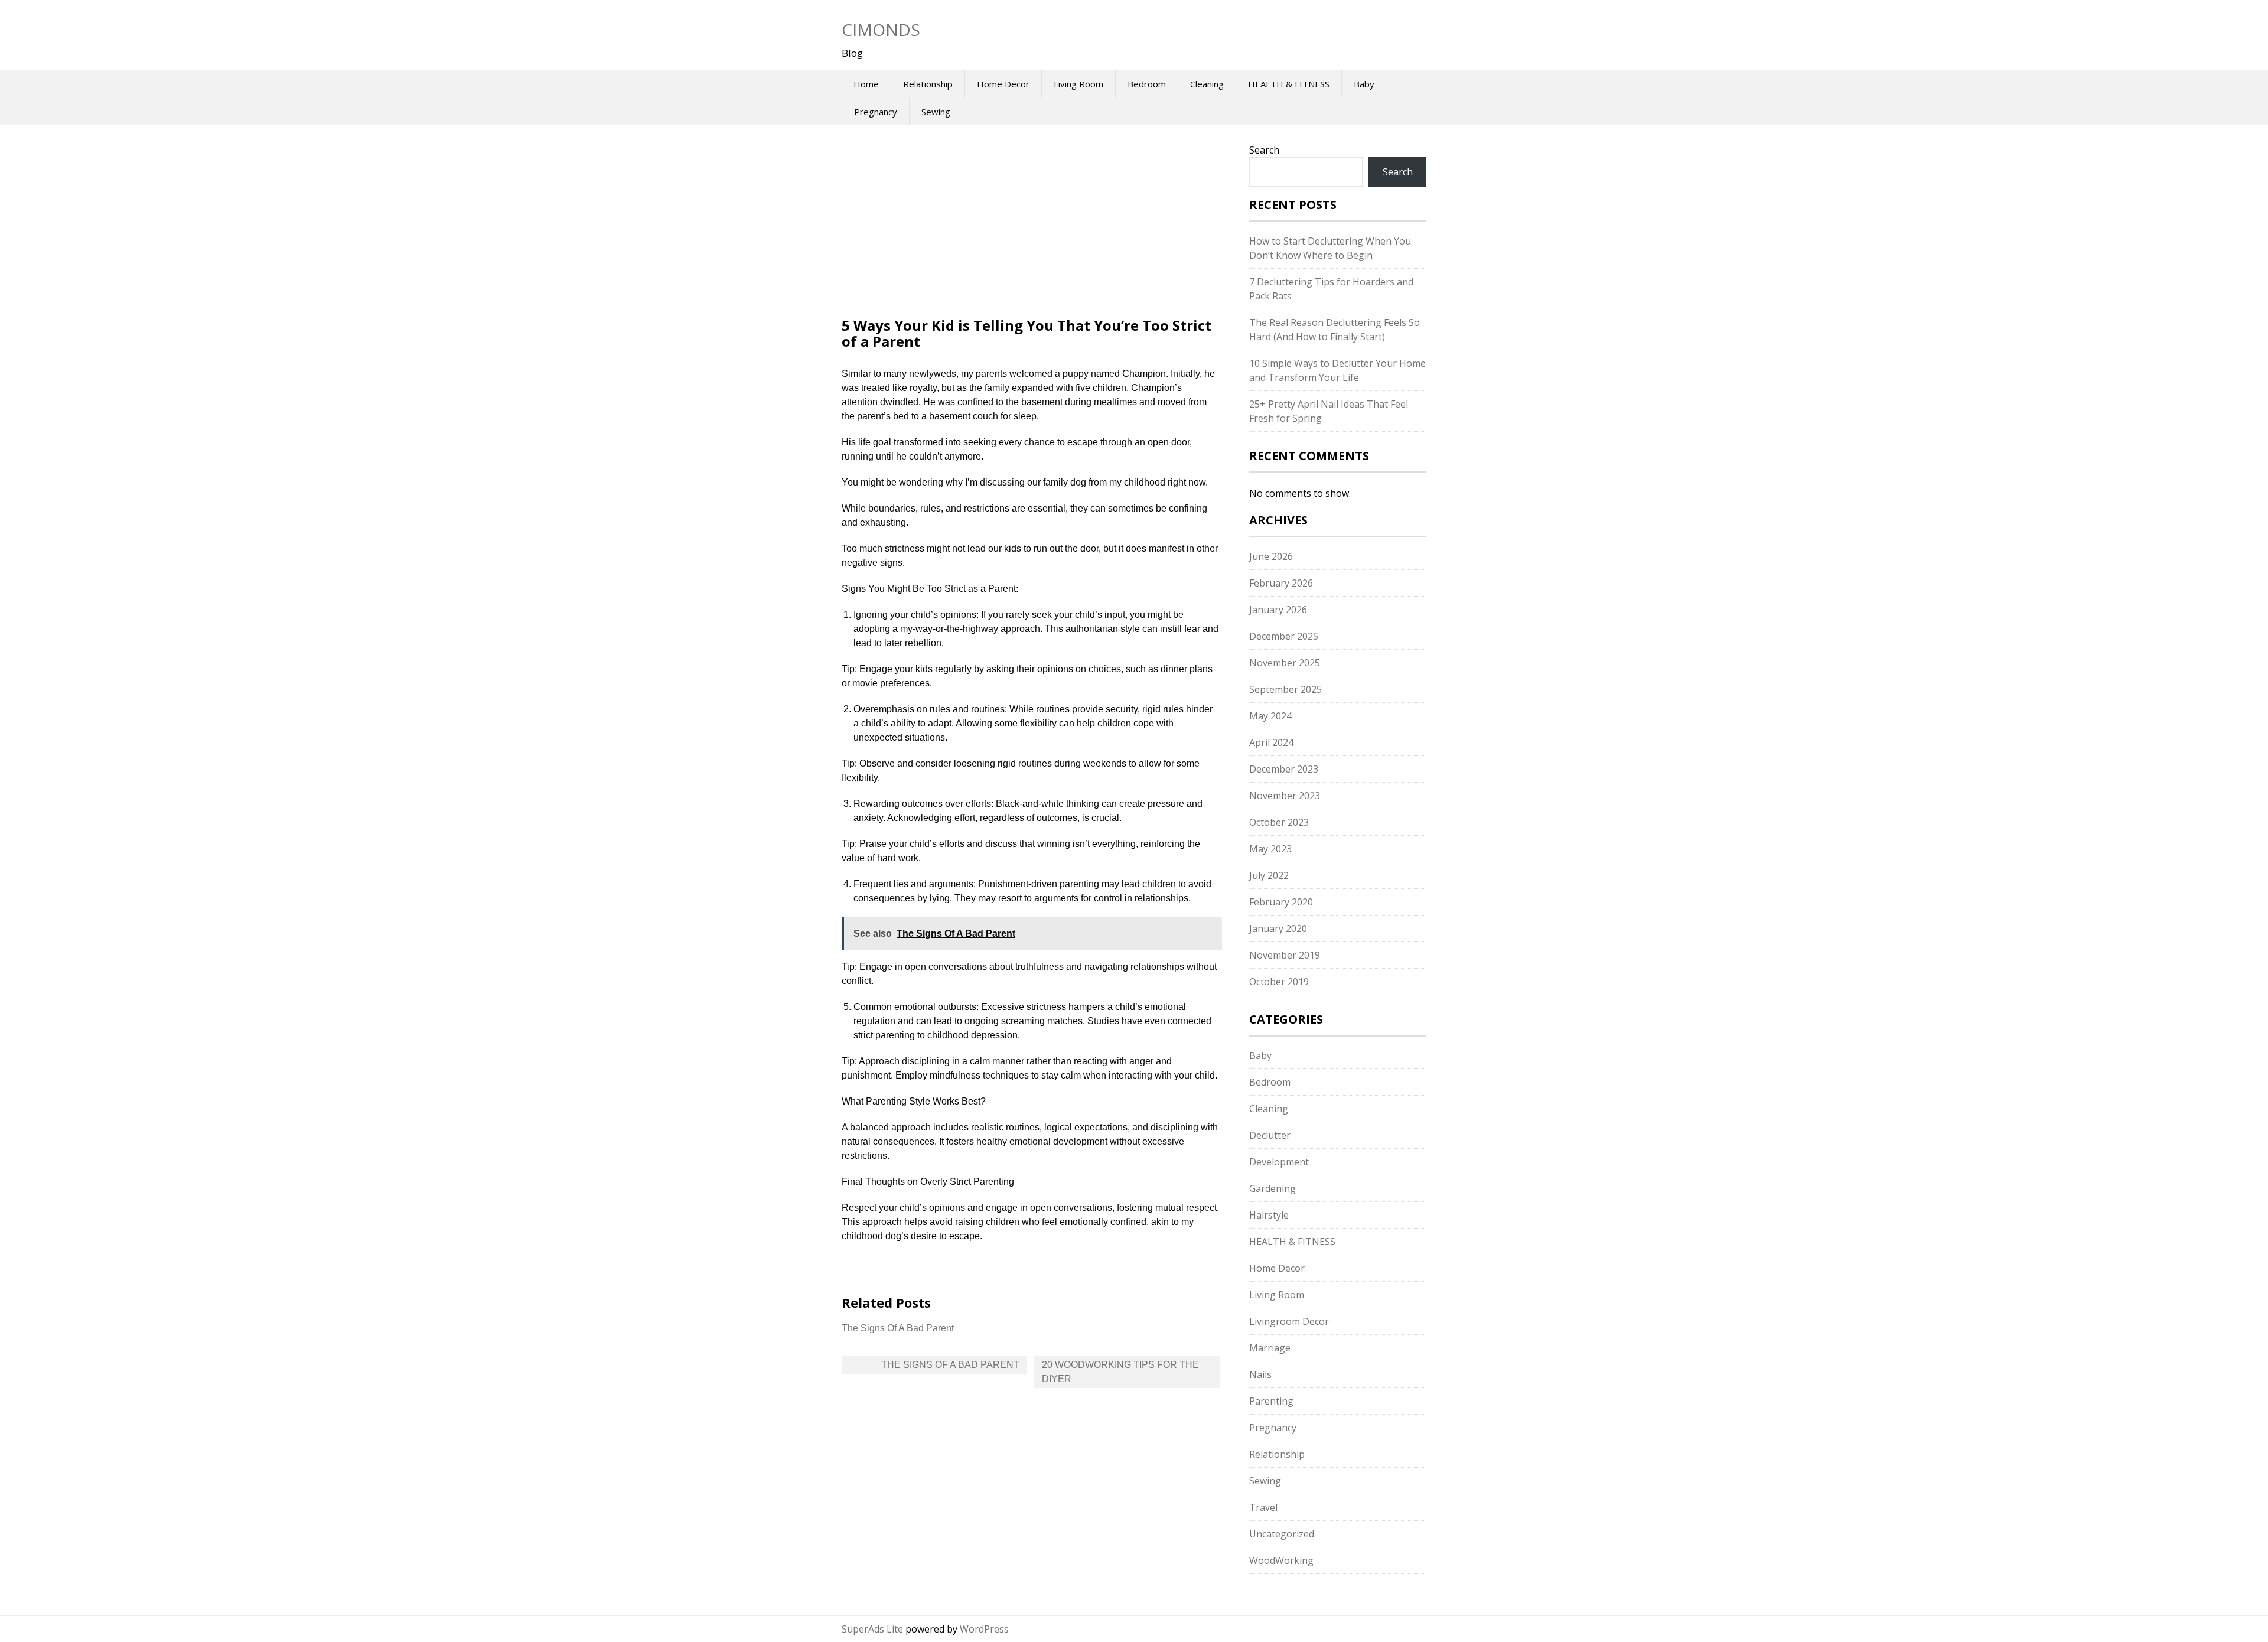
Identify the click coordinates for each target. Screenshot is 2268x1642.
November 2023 (1285, 796)
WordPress (984, 1629)
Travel (1263, 1507)
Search (1264, 150)
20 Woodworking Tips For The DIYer (1120, 1372)
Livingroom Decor (1289, 1321)
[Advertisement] (1031, 230)
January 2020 (1278, 928)
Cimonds (881, 30)
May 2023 (1270, 849)
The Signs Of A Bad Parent (898, 1328)
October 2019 (1279, 982)
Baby (1364, 84)
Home (866, 84)
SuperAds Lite (872, 1629)
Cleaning (1207, 84)
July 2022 (1269, 875)
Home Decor (1003, 84)
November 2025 (1285, 663)
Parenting (1271, 1401)
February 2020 (1281, 902)
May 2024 (1270, 716)
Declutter (1270, 1135)
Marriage (1270, 1348)
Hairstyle (1269, 1215)
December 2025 (1284, 636)
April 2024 (1271, 742)
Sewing (936, 112)
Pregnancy (876, 112)
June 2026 (1271, 556)
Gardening (1273, 1188)
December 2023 (1284, 769)
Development (1279, 1162)
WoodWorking (1281, 1560)
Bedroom (1147, 84)
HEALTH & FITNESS (1289, 84)
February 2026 (1281, 583)
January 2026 (1278, 610)
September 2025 (1285, 689)
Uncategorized (1282, 1534)
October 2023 (1279, 822)
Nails (1260, 1374)
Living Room (1078, 84)
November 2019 (1285, 955)
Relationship (928, 84)
